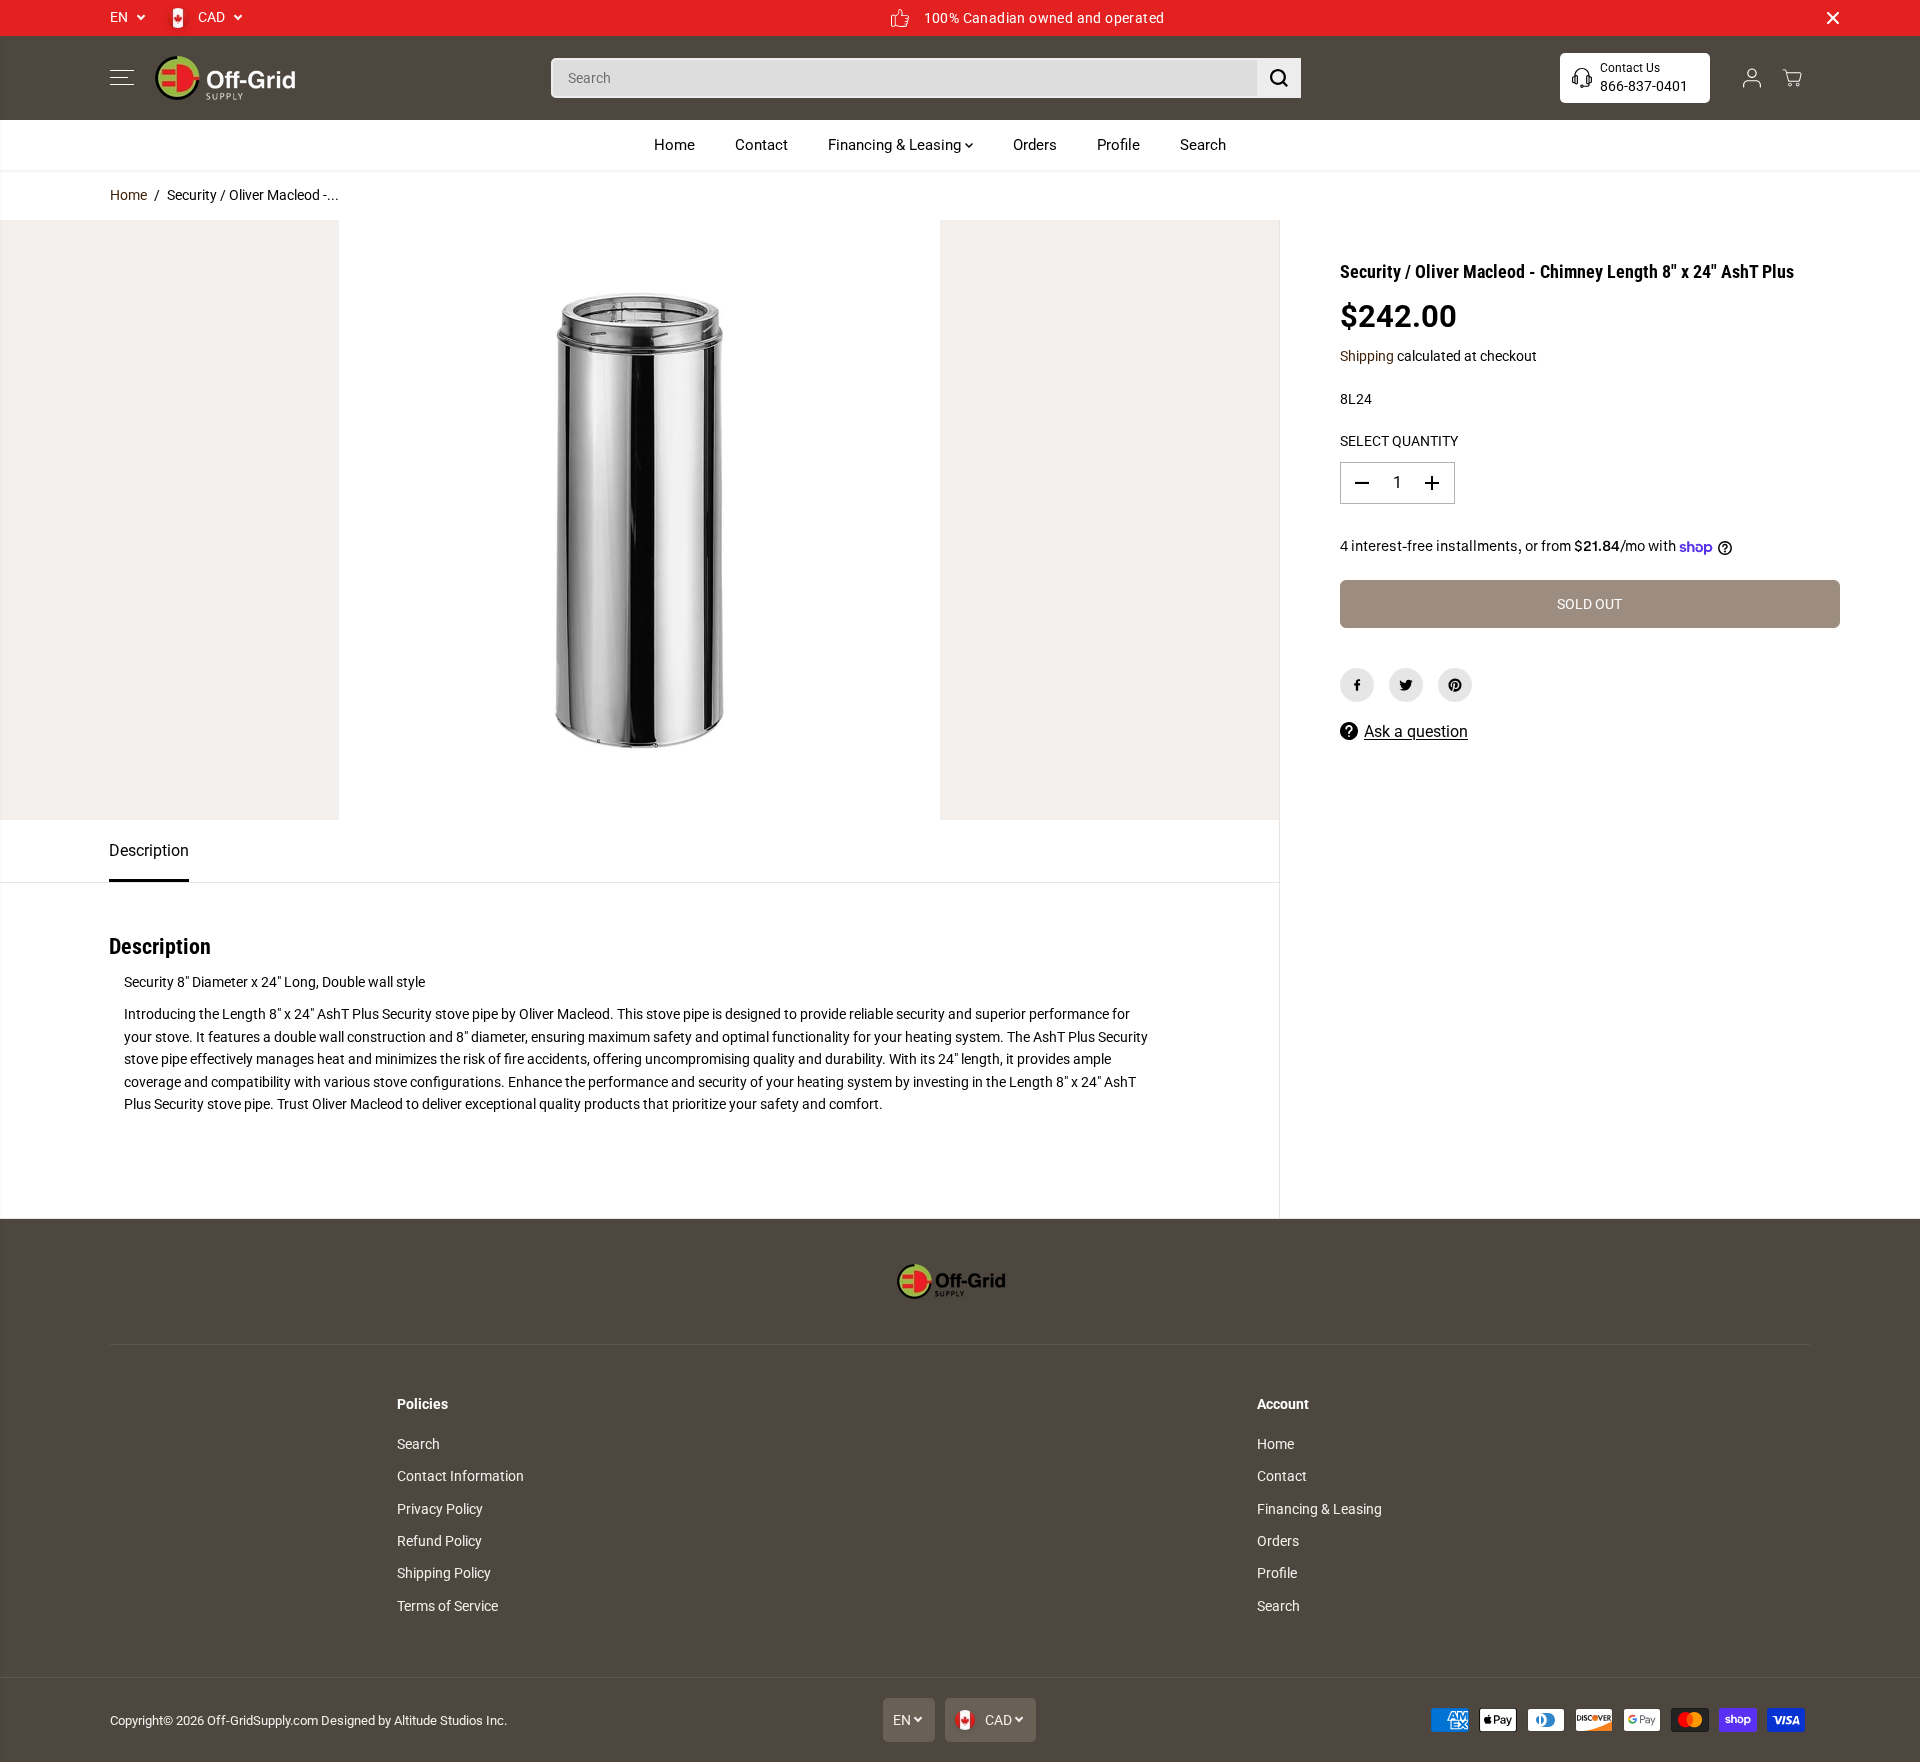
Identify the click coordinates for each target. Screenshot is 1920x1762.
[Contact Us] (1635, 78)
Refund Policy (439, 1541)
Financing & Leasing (896, 145)
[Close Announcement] (1833, 18)
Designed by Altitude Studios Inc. (414, 1720)
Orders (1035, 145)
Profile (1118, 145)
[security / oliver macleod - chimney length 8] (639, 520)
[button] (122, 78)
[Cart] (1792, 78)
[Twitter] (1406, 685)
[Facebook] (1357, 685)
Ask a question (1416, 731)
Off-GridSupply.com (262, 1720)
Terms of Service (447, 1606)
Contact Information (460, 1476)
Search (1203, 145)
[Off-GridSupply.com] (225, 78)
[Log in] (1752, 78)
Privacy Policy (440, 1509)
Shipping (1367, 356)
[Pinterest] (1455, 685)
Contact (761, 145)
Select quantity (1399, 441)
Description (149, 850)
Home (674, 145)
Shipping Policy (444, 1573)
